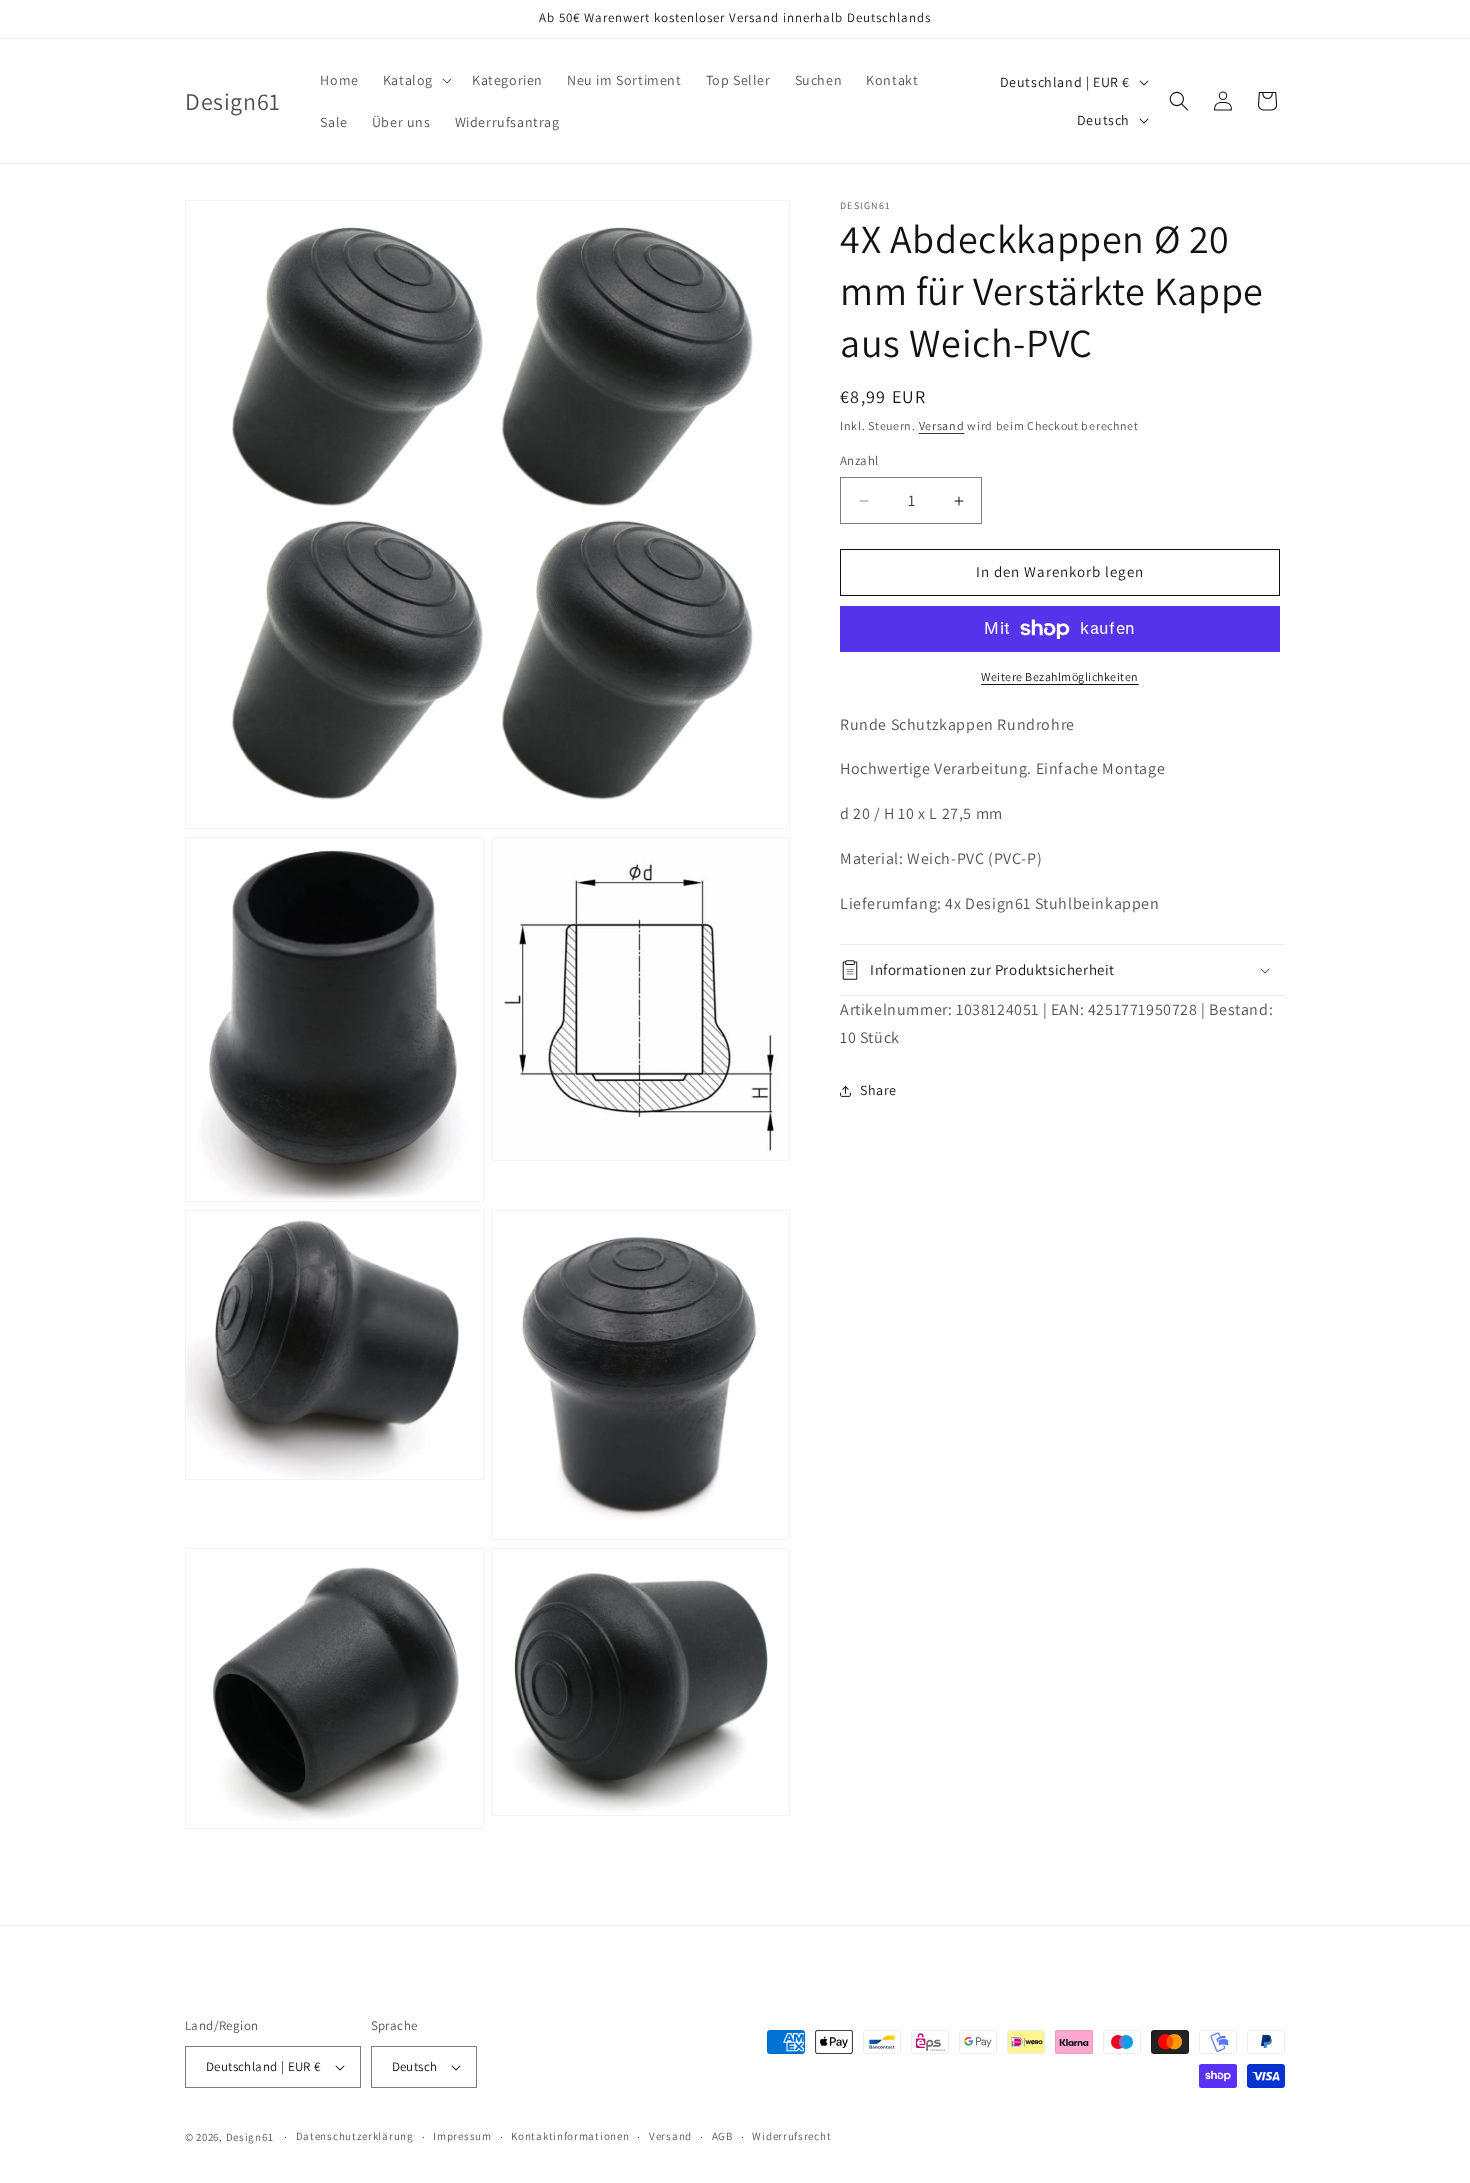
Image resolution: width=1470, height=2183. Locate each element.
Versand (942, 425)
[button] (415, 80)
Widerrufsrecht (791, 2136)
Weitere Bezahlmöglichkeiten (1060, 676)
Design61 (250, 2137)
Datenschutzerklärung (355, 2136)
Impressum (462, 2136)
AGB (722, 2136)
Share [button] (878, 1090)
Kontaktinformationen (570, 2136)
